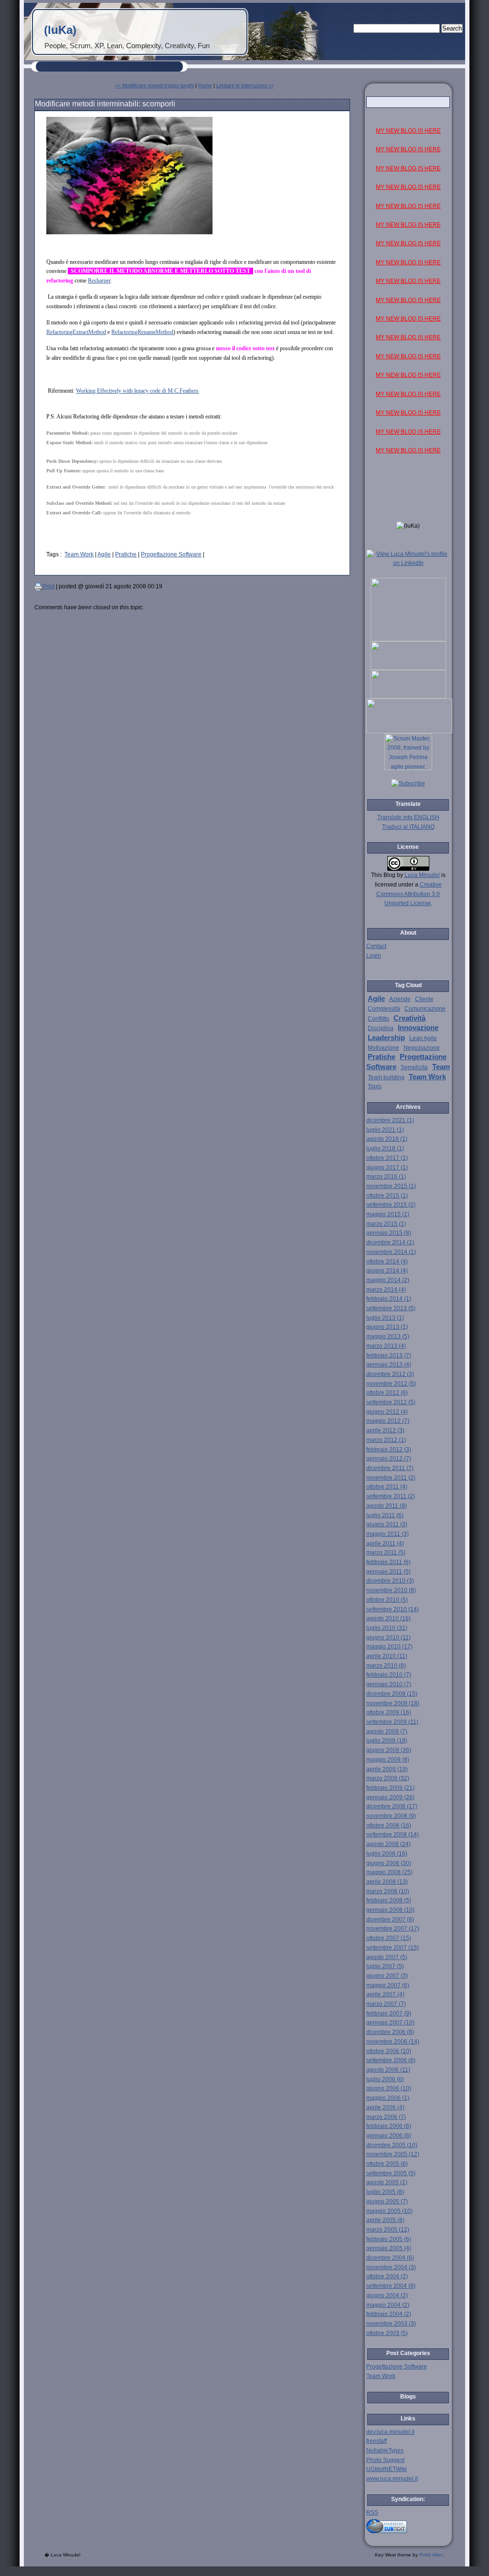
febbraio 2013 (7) (389, 1356)
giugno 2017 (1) (387, 1168)
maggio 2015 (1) (388, 1214)
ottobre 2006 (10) (389, 2051)
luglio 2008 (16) (387, 1854)
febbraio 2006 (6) (389, 2126)
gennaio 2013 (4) (389, 1365)
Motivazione (383, 1048)
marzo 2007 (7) (386, 2004)
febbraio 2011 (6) (388, 1562)
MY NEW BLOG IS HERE (408, 131)
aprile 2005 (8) (385, 2220)
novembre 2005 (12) (393, 2154)
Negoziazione (422, 1048)
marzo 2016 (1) (386, 1177)
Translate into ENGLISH (408, 817)
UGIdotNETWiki (387, 2469)
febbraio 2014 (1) (389, 1299)
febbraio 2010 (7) (389, 1675)
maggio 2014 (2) (388, 1280)
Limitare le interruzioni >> (245, 85)
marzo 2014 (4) (386, 1290)
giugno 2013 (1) (387, 1327)
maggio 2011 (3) (388, 1534)
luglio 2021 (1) (385, 1130)
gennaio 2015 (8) (389, 1233)
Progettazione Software (171, 554)
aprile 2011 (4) (385, 1544)
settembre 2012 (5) (391, 1402)
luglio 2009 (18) (387, 1741)
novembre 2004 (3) (391, 2267)
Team (441, 1067)
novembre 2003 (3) (391, 2324)
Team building (386, 1077)
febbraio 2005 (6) (389, 2239)
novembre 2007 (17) (393, 1929)
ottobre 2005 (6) (387, 2164)
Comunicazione (425, 1009)
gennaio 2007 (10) (390, 2023)
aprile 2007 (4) (385, 1994)
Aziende (400, 999)
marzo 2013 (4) (386, 1346)
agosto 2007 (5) (387, 1957)
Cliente (424, 999)
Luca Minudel (422, 875)
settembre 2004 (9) (391, 2286)
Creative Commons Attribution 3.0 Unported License (409, 894)
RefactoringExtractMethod (76, 332)
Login (374, 956)
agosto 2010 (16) (388, 1618)
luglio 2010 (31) (387, 1628)
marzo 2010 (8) (386, 1666)
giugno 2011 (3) (387, 1524)
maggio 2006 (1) (388, 2098)
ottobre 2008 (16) (389, 1825)
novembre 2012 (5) (391, 1384)
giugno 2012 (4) (387, 1412)
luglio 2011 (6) (385, 1515)
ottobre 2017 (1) (387, 1158)
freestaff (377, 2441)
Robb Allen (431, 2555)
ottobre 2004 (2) (387, 2276)
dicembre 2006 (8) (390, 2032)
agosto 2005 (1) (387, 2182)
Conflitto (378, 1019)
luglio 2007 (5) (385, 1966)
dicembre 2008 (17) (392, 1806)
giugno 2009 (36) (389, 1750)
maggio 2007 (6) (388, 1985)
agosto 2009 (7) (387, 1731)
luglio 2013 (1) (385, 1318)
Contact (376, 946)
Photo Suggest (385, 2460)
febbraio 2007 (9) (389, 2013)
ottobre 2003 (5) (387, 2333)
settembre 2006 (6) (391, 2060)
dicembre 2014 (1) (390, 1242)
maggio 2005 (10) (389, 2211)
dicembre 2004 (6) (390, 2258)
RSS (372, 2513)
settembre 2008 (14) (393, 1835)
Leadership (386, 1038)
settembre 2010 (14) (393, 1609)
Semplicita (414, 1067)
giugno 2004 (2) (387, 2295)
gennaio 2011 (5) (388, 1572)
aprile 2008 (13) (387, 1882)
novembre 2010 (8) (391, 1590)
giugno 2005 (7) (387, 2201)
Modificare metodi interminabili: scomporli (105, 104)
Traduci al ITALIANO (408, 827)
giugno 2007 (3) (387, 1976)
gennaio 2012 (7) (389, 1459)
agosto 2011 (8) (387, 1506)
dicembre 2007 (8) (390, 1919)
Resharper (99, 281)
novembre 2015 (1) (391, 1186)
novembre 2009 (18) (393, 1703)
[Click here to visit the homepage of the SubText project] (408, 2525)
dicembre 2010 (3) (390, 1581)
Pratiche (126, 554)
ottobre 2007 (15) (389, 1938)
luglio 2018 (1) (385, 1148)
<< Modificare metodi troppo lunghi (154, 85)
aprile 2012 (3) (385, 1430)
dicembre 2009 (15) (392, 1694)
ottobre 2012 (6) (387, 1393)
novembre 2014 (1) (391, 1252)
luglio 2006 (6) (385, 2079)
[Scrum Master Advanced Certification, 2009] (409, 731)
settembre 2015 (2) (391, 1205)
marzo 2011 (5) (386, 1553)
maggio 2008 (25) (389, 1872)
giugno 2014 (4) (387, 1271)
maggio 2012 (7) (388, 1421)
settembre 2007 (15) (393, 1948)
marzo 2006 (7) (386, 2117)
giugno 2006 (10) (389, 2088)
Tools (375, 1086)
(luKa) (60, 30)
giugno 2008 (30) (389, 1863)
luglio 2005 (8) (385, 2192)
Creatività (409, 1018)
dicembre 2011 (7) (390, 1468)
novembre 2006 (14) (393, 2042)
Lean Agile (423, 1038)
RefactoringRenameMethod (142, 332)
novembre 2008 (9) (391, 1816)
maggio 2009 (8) (388, 1760)
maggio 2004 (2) (388, 2305)
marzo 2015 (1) (386, 1224)
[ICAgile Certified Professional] (408, 697)
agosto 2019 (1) (387, 1139)
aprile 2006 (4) (385, 2107)
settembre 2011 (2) (391, 1496)
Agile (104, 554)
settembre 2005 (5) (391, 2173)
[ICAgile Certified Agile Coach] (408, 668)
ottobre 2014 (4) (387, 1262)
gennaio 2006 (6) (389, 2136)
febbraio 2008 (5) (389, 1900)
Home (205, 85)
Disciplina (381, 1028)
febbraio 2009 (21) (390, 1788)
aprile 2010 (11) (387, 1656)
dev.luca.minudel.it (390, 2432)
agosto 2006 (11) (388, 2070)
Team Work (79, 554)
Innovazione (418, 1028)
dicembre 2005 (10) (392, 2145)
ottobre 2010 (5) (387, 1600)
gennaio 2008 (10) (390, 1910)
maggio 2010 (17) (389, 1647)
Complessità (384, 1009)
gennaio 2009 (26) (390, 1797)
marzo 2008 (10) (388, 1891)
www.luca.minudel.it (392, 2479)
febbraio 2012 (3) (389, 1450)
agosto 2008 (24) (388, 1844)
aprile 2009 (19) (387, 1769)
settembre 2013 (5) (391, 1308)
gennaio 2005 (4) (389, 2248)
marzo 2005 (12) (388, 2230)
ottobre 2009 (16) (389, 1712)
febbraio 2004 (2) (389, 2314)
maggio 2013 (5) (388, 1336)
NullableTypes (385, 2451)
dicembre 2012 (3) (390, 1374)
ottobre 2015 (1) (387, 1196)
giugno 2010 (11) (388, 1637)
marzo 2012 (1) (386, 1440)
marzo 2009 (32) (388, 1778)
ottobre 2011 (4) (387, 1487)
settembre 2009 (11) (392, 1722)
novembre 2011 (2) (391, 1478)
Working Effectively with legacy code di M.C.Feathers (137, 391)
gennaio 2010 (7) (389, 1684)
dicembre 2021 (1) (390, 1120)
